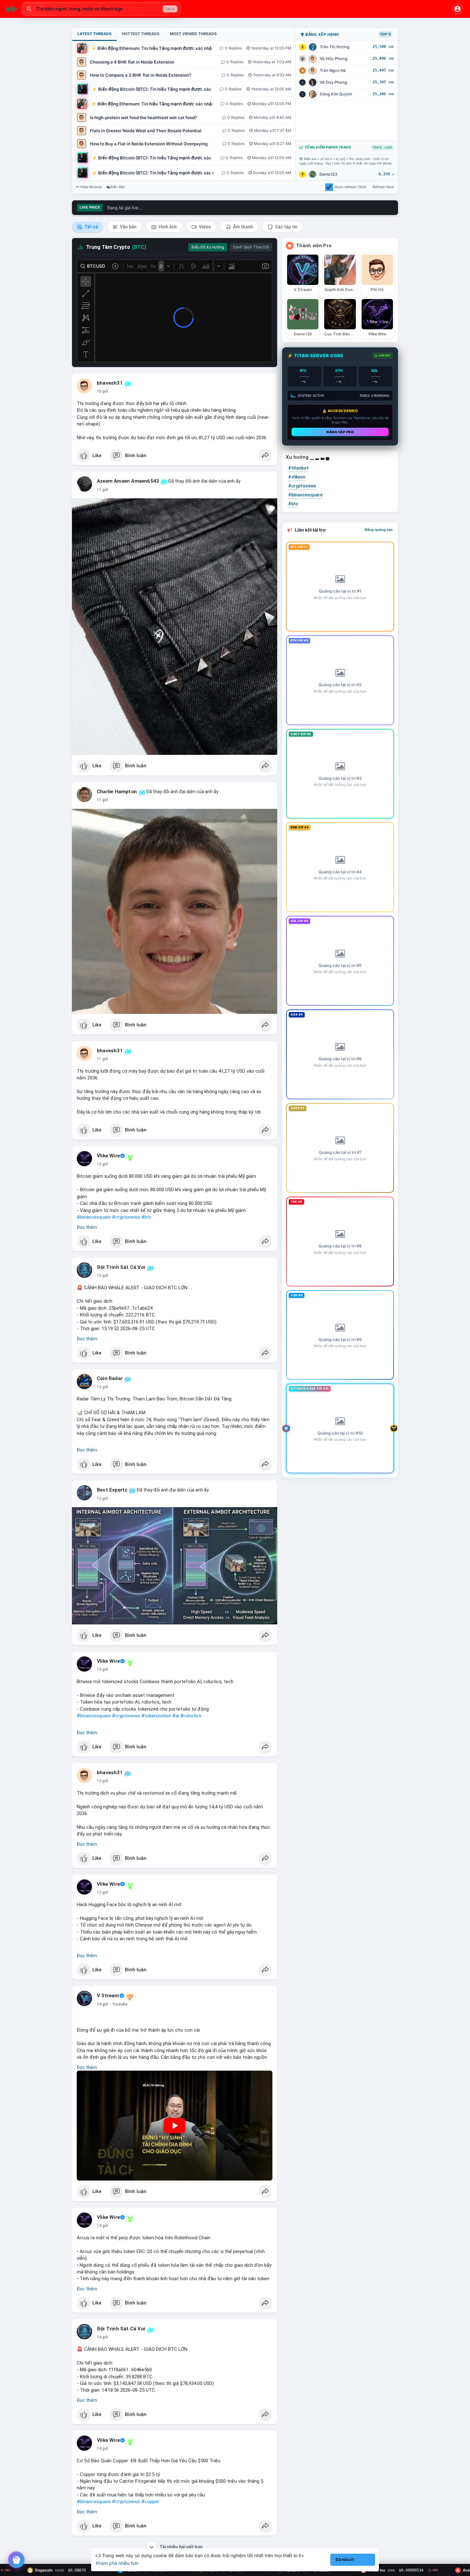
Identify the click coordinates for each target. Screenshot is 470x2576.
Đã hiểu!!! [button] (345, 2560)
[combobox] (101, 9)
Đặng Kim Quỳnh (336, 94)
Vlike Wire (108, 1156)
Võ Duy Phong (333, 82)
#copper (150, 2502)
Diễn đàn (118, 187)
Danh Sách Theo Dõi (251, 247)
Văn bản (128, 227)
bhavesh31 (110, 383)
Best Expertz (112, 1490)
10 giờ (102, 391)
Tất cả (91, 227)
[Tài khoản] (458, 9)
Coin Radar (110, 1378)
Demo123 (328, 174)
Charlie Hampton (117, 792)
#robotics (191, 1716)
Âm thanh (243, 227)
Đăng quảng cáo (379, 530)
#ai (176, 1716)
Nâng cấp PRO (340, 432)
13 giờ (102, 1276)
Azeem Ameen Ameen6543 (128, 481)
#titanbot (298, 468)
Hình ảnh (167, 227)
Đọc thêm (87, 1227)
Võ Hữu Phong (334, 59)
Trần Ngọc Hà (333, 70)
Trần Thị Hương (335, 47)
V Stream (108, 1996)
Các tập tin (286, 227)
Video (204, 227)
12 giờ (102, 1164)
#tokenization (156, 1716)
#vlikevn (297, 477)
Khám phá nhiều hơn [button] (117, 2563)
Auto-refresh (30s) (351, 187)
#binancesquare (94, 1217)
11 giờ (102, 490)
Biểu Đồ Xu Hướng (208, 247)
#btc (146, 1217)
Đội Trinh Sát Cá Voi (121, 1267)
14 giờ (102, 2004)
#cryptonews (126, 1217)
